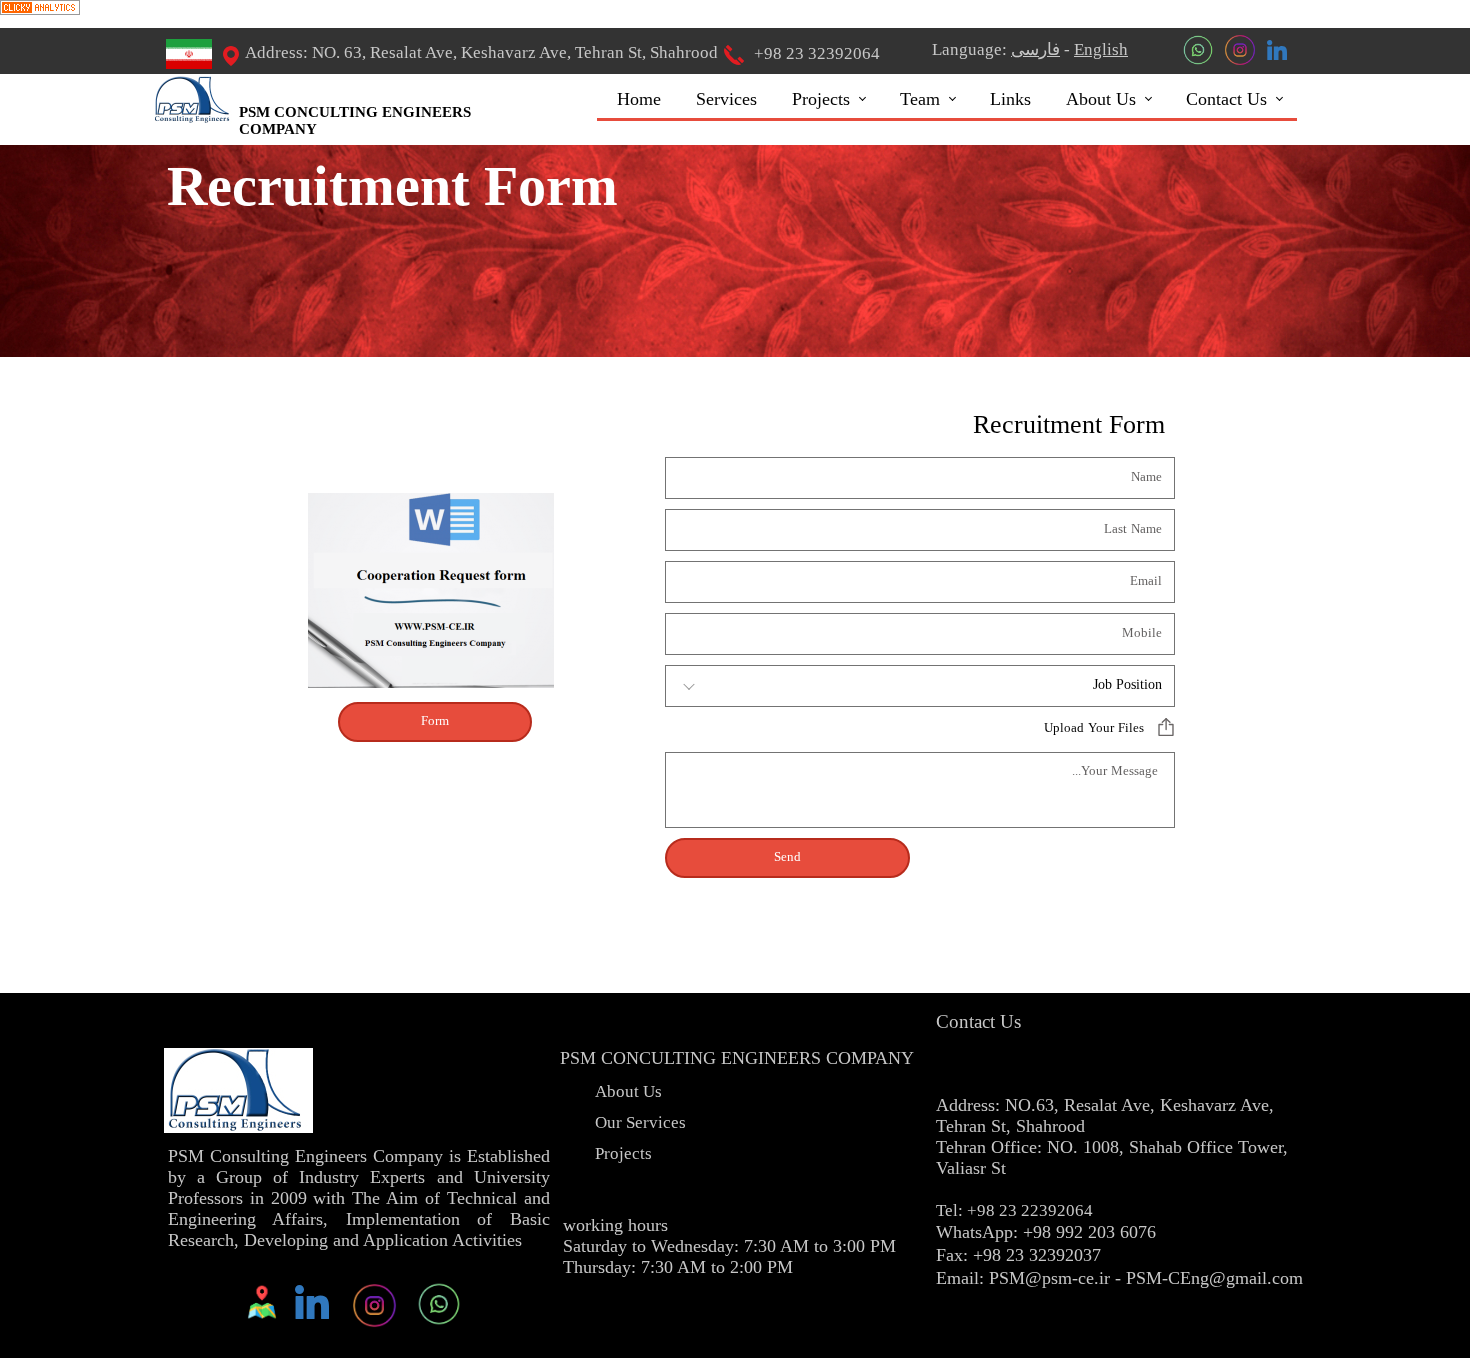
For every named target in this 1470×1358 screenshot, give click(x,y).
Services (726, 99)
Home (639, 99)
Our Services (640, 1125)
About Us (1101, 99)
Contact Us (1226, 99)
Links (1010, 99)
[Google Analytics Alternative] (40, 11)
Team (920, 99)
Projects (821, 99)
